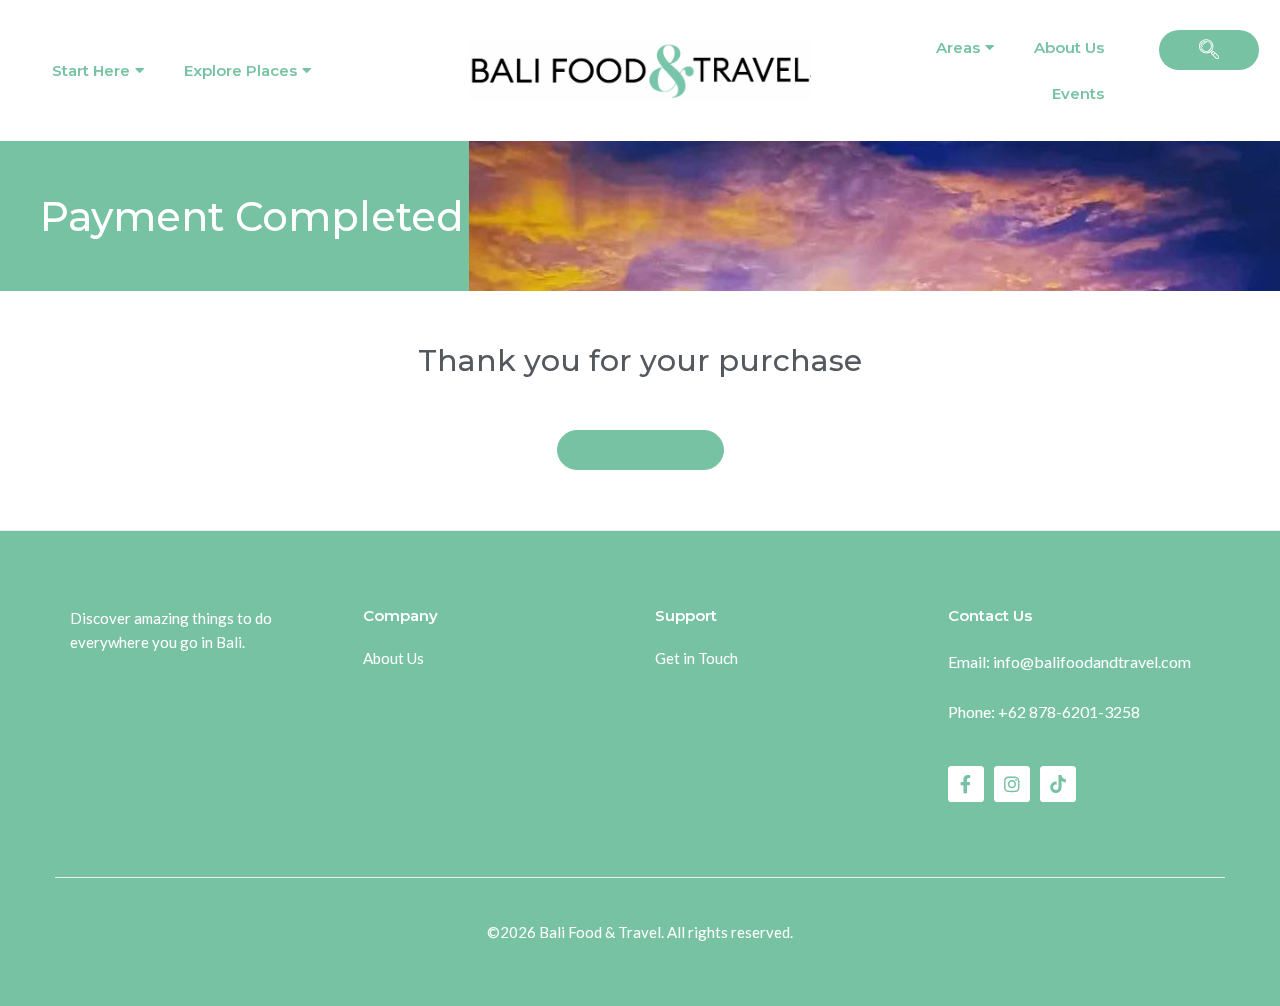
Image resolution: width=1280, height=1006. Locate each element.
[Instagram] (1012, 784)
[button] (1209, 50)
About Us (1069, 47)
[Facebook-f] (966, 784)
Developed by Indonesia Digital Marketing (640, 960)
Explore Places (240, 70)
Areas (958, 47)
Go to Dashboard (640, 450)
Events (1078, 93)
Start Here (91, 70)
